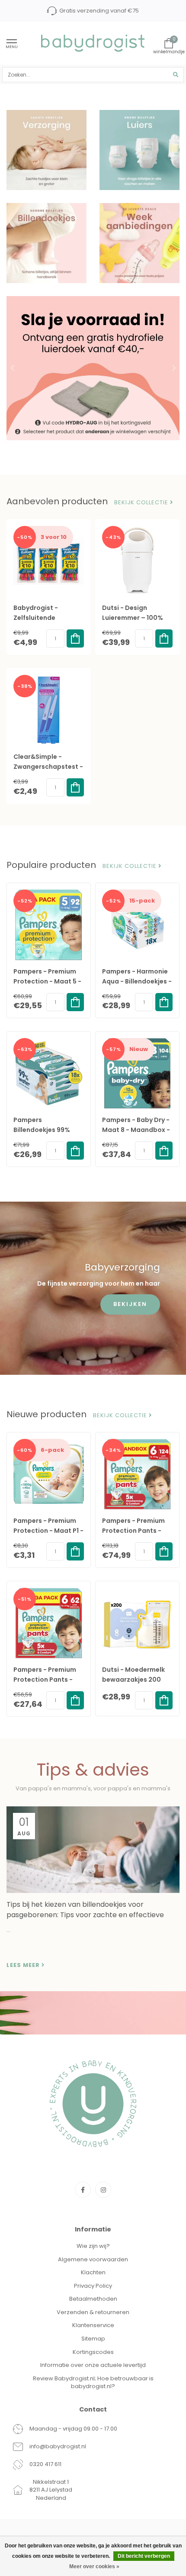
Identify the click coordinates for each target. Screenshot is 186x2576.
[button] (13, 368)
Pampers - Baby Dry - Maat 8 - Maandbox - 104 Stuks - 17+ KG (136, 1130)
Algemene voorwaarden (93, 2259)
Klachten (93, 2272)
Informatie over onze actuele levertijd (93, 2365)
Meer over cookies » (94, 2566)
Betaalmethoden (93, 2299)
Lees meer (24, 1965)
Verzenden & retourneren (93, 2312)
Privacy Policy (93, 2286)
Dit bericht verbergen (144, 2556)
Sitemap (93, 2339)
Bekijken (130, 1304)
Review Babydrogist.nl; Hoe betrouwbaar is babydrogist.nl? (93, 2383)
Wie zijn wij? (93, 2246)
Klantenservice (93, 2325)
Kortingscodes (93, 2352)
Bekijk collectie (142, 503)
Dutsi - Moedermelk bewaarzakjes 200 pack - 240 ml (133, 1680)
